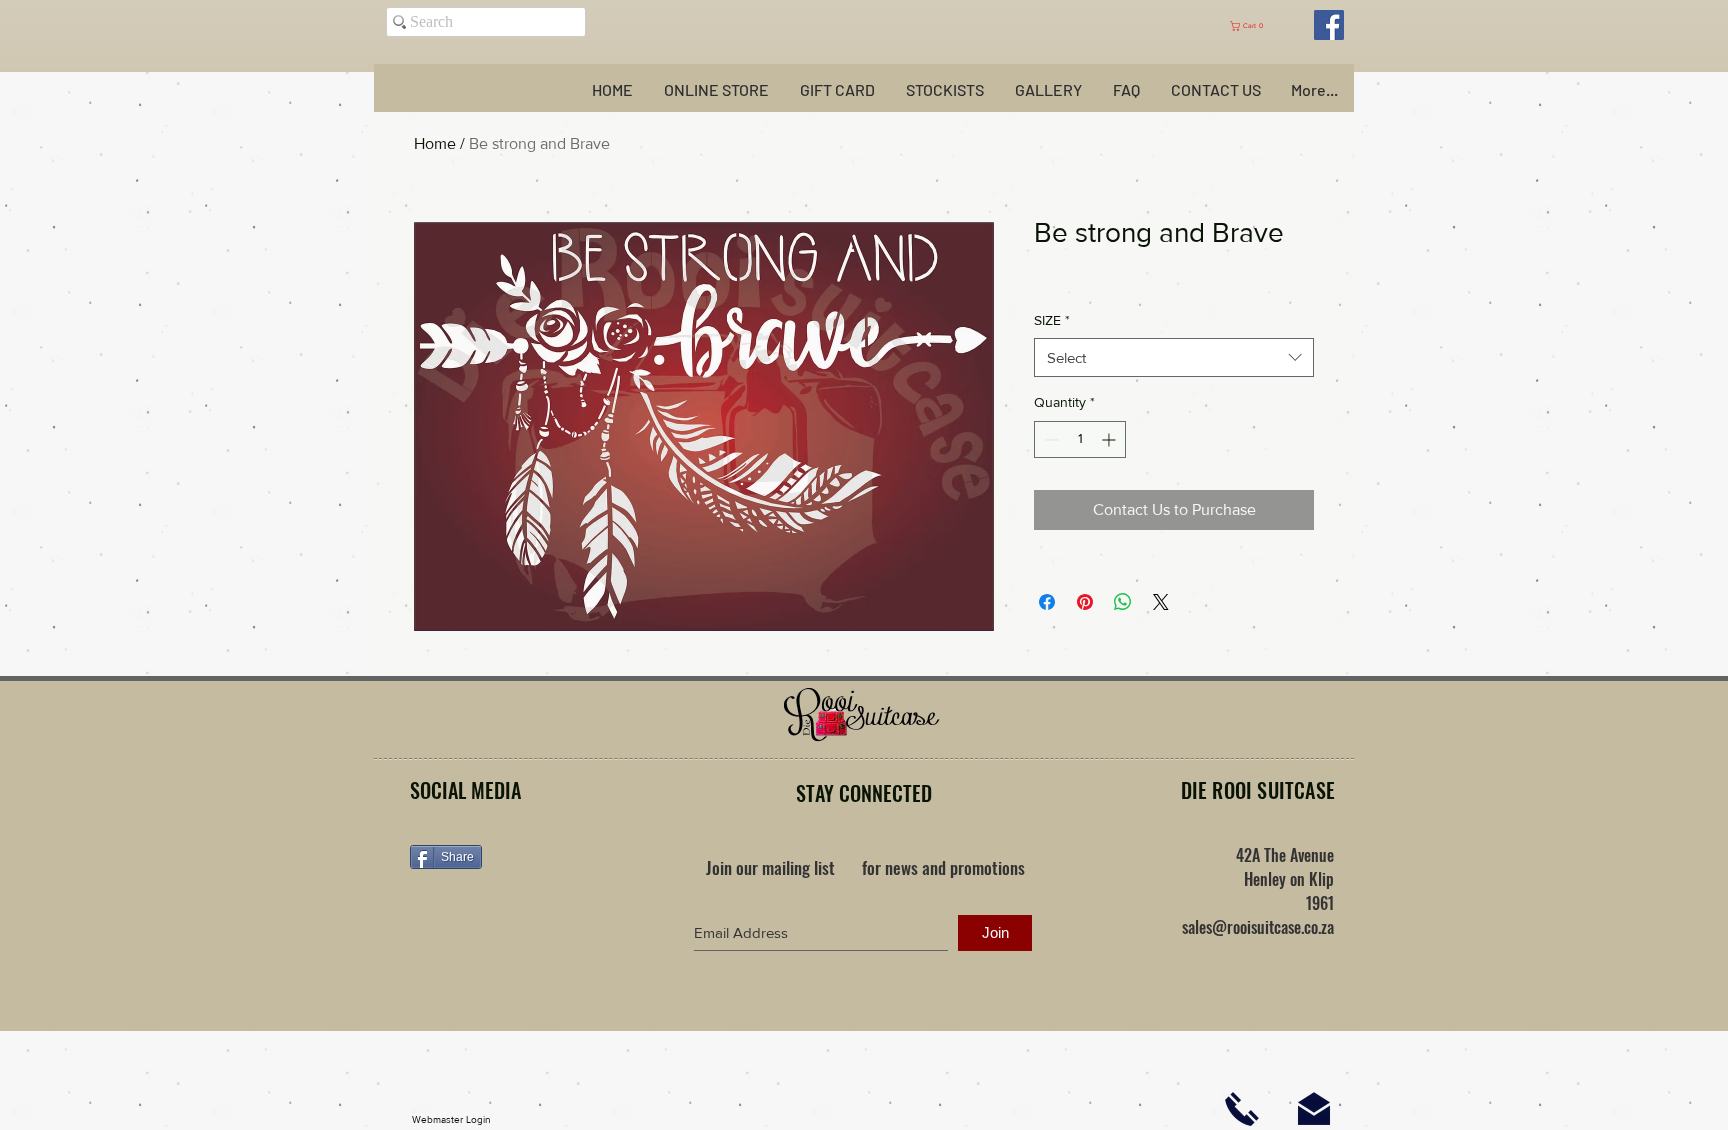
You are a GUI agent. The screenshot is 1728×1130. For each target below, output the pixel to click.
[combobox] (1174, 357)
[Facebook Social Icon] (1329, 25)
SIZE (1052, 320)
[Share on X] (1161, 602)
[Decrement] (1049, 439)
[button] (1256, 26)
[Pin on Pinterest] (1085, 602)
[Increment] (1110, 439)
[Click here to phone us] (1242, 1109)
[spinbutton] (1080, 439)
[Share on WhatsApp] (1123, 602)
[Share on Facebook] (1047, 602)
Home (435, 143)
